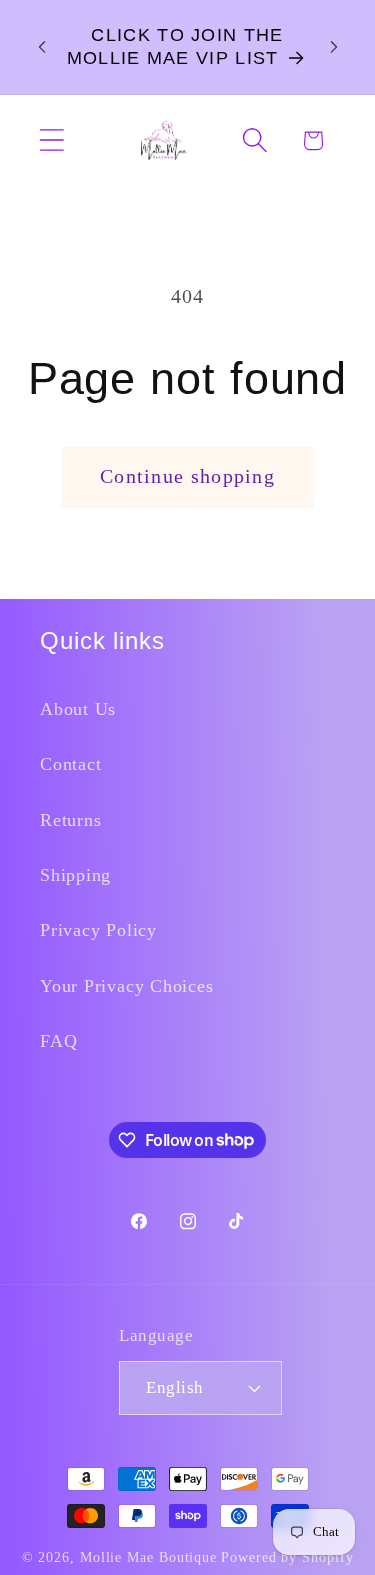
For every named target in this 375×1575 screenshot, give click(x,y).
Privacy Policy (98, 930)
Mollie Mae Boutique (148, 1557)
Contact (70, 764)
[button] (51, 140)
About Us (78, 709)
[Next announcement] (334, 47)
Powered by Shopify (287, 1557)
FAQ (58, 1041)
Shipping (75, 875)
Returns (70, 820)
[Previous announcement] (42, 47)
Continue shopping (187, 476)
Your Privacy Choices (127, 986)
